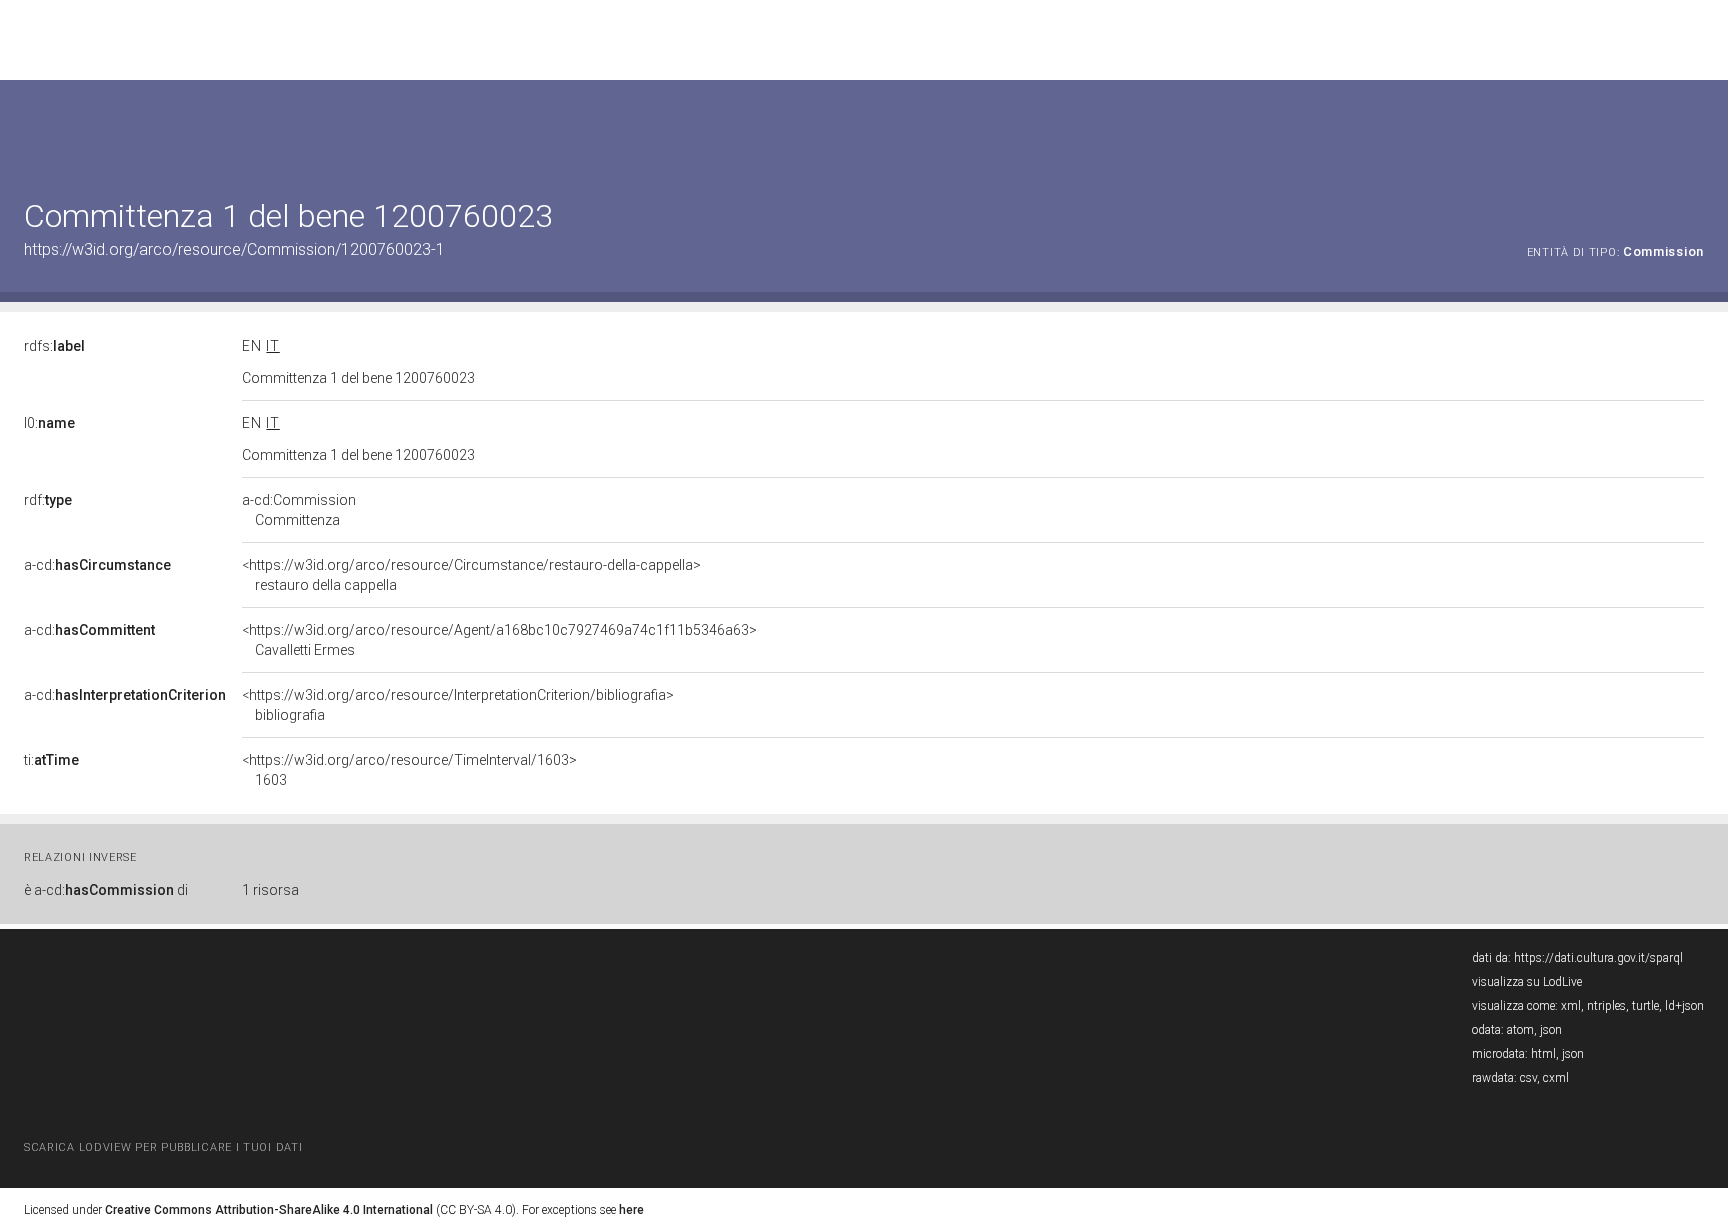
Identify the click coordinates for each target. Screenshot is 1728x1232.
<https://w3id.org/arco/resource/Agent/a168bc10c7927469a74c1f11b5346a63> (499, 640)
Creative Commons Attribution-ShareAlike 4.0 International (269, 1210)
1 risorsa (270, 890)
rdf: (48, 500)
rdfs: (54, 346)
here (631, 1210)
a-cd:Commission (299, 510)
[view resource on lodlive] (1694, 129)
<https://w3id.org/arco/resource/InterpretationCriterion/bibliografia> (458, 705)
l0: (49, 423)
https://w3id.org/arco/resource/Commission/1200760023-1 (234, 249)
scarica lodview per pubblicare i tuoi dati (163, 1147)
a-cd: (97, 565)
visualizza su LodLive (1527, 982)
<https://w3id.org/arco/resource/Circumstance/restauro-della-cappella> (471, 575)
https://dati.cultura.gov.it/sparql (1598, 958)
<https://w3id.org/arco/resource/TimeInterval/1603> (409, 770)
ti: (51, 760)
